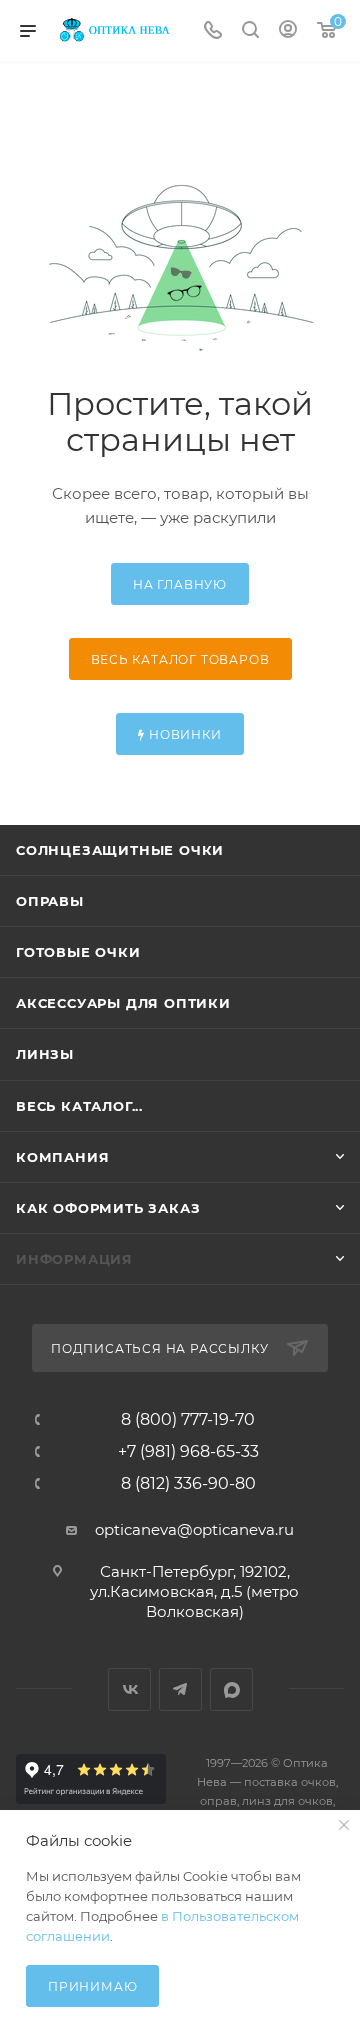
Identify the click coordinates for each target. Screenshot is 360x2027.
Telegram (180, 1689)
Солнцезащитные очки (120, 850)
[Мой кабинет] (288, 31)
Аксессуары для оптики (123, 1003)
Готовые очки (78, 952)
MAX (231, 1689)
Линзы (45, 1054)
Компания (62, 1157)
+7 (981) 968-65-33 (188, 1452)
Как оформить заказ (108, 1208)
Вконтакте (129, 1689)
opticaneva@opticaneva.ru (194, 1529)
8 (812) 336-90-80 (188, 1484)
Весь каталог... (79, 1106)
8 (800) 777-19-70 (188, 1420)
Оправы (50, 901)
